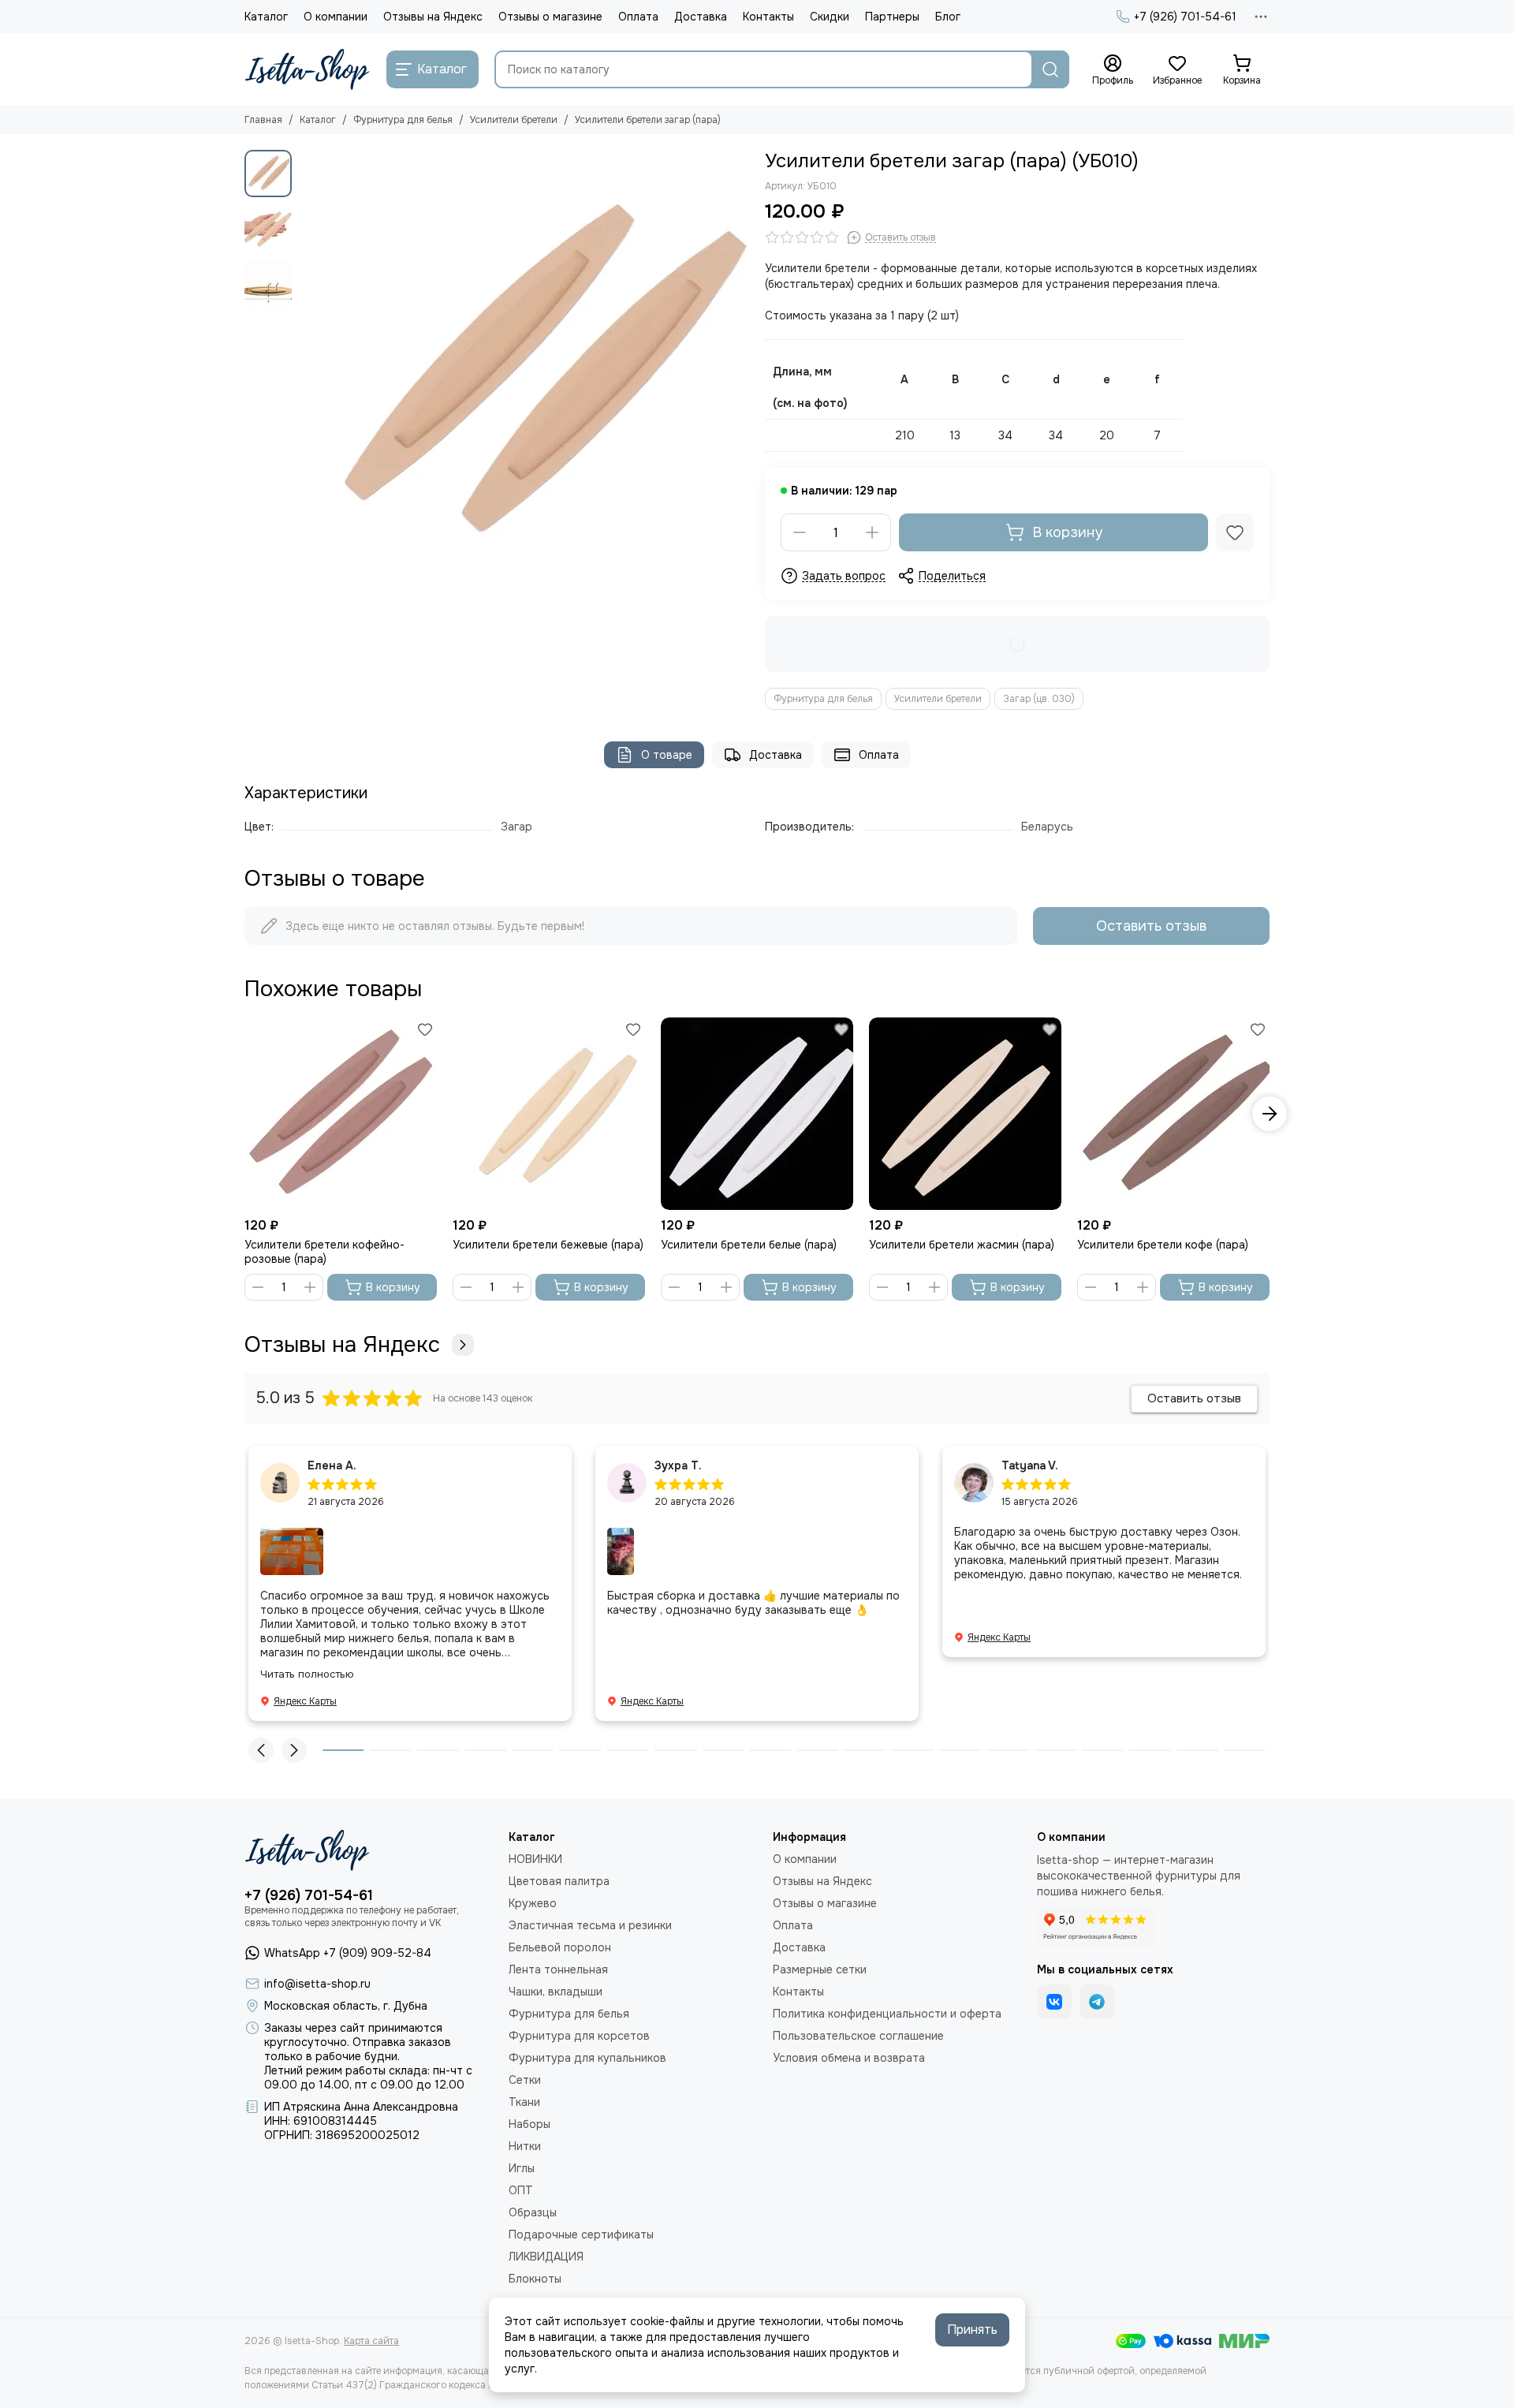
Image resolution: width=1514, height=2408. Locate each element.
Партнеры (892, 17)
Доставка (701, 17)
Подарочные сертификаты (581, 2234)
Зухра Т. (678, 1465)
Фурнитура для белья (403, 120)
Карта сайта (371, 2341)
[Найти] (1050, 69)
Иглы (522, 2168)
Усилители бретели (514, 120)
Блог (948, 17)
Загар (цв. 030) (1039, 699)
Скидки (830, 17)
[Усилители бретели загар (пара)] (524, 375)
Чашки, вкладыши (556, 1992)
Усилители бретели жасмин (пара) (962, 1245)
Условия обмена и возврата (849, 2058)
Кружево (533, 1903)
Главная (263, 120)
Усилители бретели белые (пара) (749, 1245)
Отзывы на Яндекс (433, 17)
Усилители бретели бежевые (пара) (548, 1245)
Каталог (266, 17)
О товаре (667, 755)
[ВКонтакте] (1054, 2002)
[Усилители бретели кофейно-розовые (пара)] (341, 1114)
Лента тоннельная (558, 1969)
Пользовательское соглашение (858, 2036)
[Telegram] (1097, 2002)
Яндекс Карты (305, 1701)
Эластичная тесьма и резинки (590, 1925)
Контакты (768, 17)
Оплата (638, 17)
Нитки (525, 2146)
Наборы (530, 2124)
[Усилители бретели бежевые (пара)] (549, 1114)
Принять (972, 2330)
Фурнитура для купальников (587, 2058)
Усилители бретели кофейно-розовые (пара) (324, 1252)
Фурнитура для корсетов (579, 2036)
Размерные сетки (820, 1969)
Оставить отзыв (1151, 926)
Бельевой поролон (560, 1947)
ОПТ (521, 2190)
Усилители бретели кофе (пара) (1163, 1245)
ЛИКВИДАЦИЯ (546, 2257)
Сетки (525, 2080)
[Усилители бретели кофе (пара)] (1173, 1114)
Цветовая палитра (559, 1881)
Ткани (524, 2102)
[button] (308, 375)
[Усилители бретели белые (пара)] (757, 1114)
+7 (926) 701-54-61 (1185, 17)
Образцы (533, 2212)
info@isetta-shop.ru (317, 1984)
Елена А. (332, 1465)
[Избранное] (1235, 532)
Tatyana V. (1030, 1465)
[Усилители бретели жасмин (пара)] (965, 1114)
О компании (336, 17)
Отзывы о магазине (550, 17)
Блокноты (535, 2279)
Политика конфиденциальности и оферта (887, 2014)
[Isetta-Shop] (308, 69)
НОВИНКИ (535, 1859)
